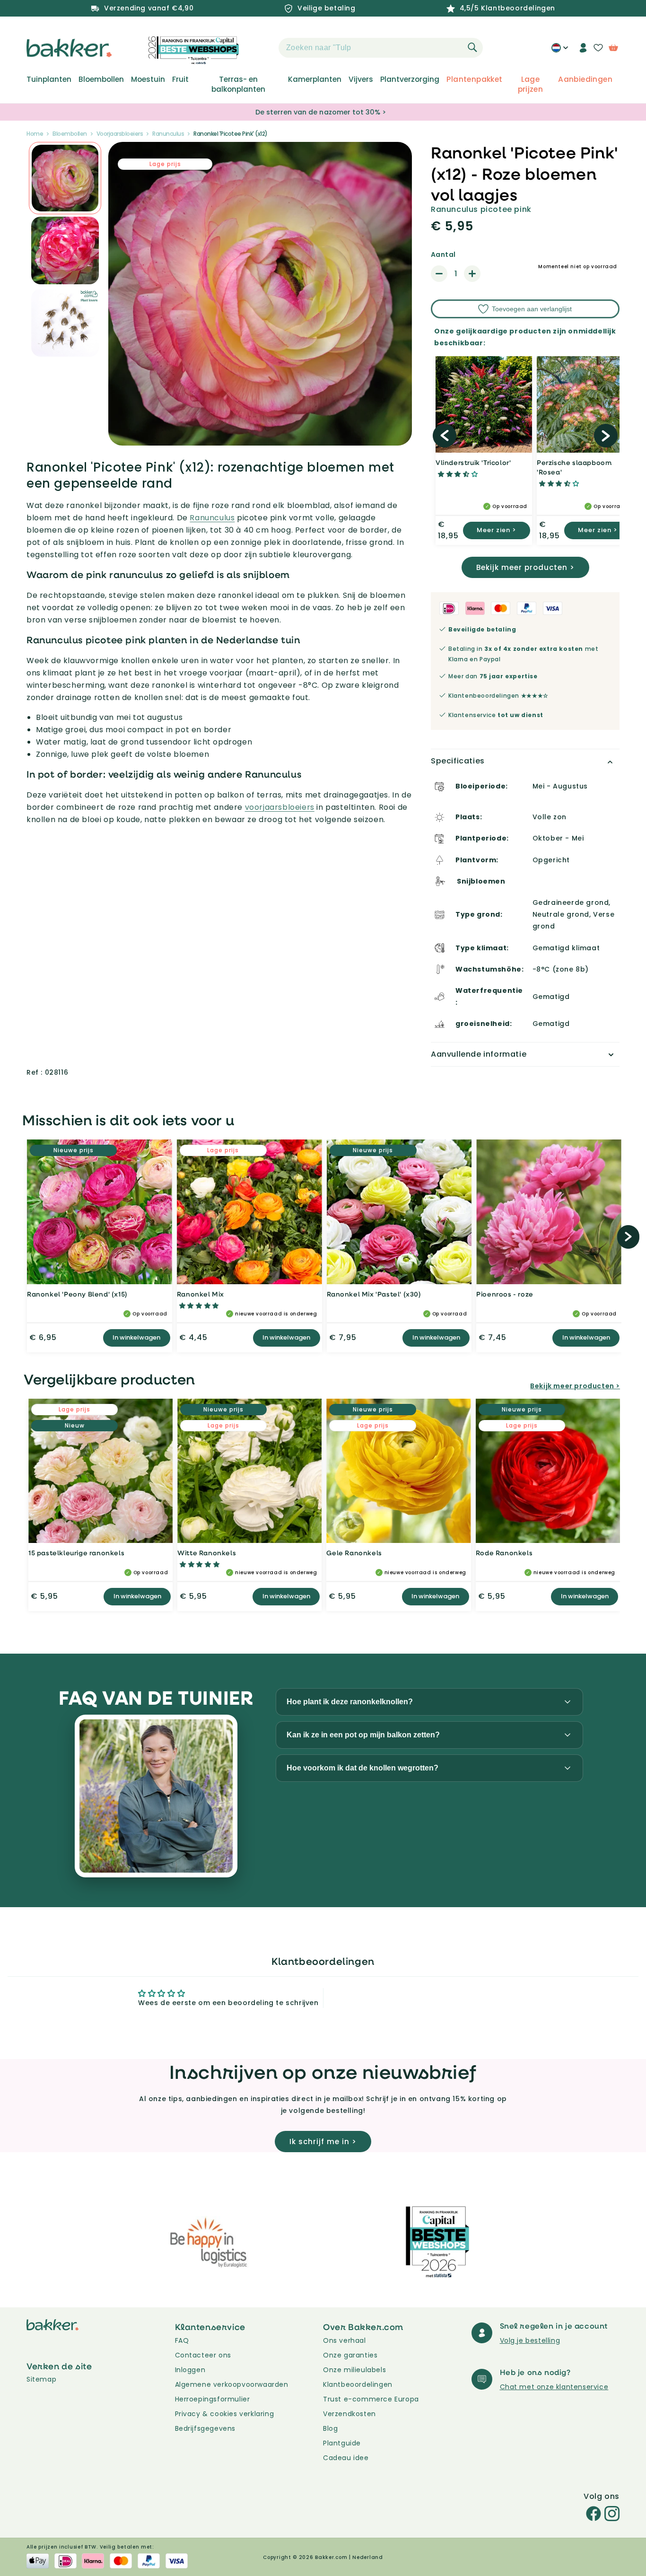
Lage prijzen (531, 84)
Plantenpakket (474, 79)
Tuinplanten (49, 79)
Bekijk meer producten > (525, 567)
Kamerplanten (315, 79)
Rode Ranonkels (504, 1553)
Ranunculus (168, 134)
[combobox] (381, 48)
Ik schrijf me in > (323, 2142)
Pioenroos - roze (505, 1294)
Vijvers (361, 79)
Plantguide (342, 2443)
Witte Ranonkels (207, 1553)
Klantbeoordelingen (358, 2384)
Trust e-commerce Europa (372, 2399)
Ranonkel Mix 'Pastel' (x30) (374, 1294)
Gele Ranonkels (354, 1553)
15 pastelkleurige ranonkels (76, 1553)
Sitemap (41, 2379)
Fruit (180, 79)
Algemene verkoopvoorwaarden (232, 2384)
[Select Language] (560, 51)
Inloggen (190, 2370)
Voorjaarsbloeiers (120, 134)
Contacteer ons (203, 2355)
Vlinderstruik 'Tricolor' (473, 462)
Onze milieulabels (354, 2370)
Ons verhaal (345, 2340)
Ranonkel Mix (201, 1294)
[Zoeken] (472, 47)
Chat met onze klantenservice (554, 2387)
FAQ (182, 2340)
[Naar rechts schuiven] (606, 436)
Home (35, 134)
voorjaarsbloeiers (280, 807)
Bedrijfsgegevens (205, 2428)
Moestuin (148, 79)
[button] (262, 48)
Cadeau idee (346, 2458)
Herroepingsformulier (213, 2399)
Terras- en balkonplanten (238, 84)
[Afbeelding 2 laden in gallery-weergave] (65, 178)
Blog (330, 2428)
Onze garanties (350, 2355)
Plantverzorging (410, 79)
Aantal (443, 254)
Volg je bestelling (530, 2340)
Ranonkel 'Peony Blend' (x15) (77, 1294)
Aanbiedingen (585, 79)
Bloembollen (101, 79)
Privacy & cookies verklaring (225, 2414)
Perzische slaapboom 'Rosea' (574, 467)
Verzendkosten (349, 2414)
